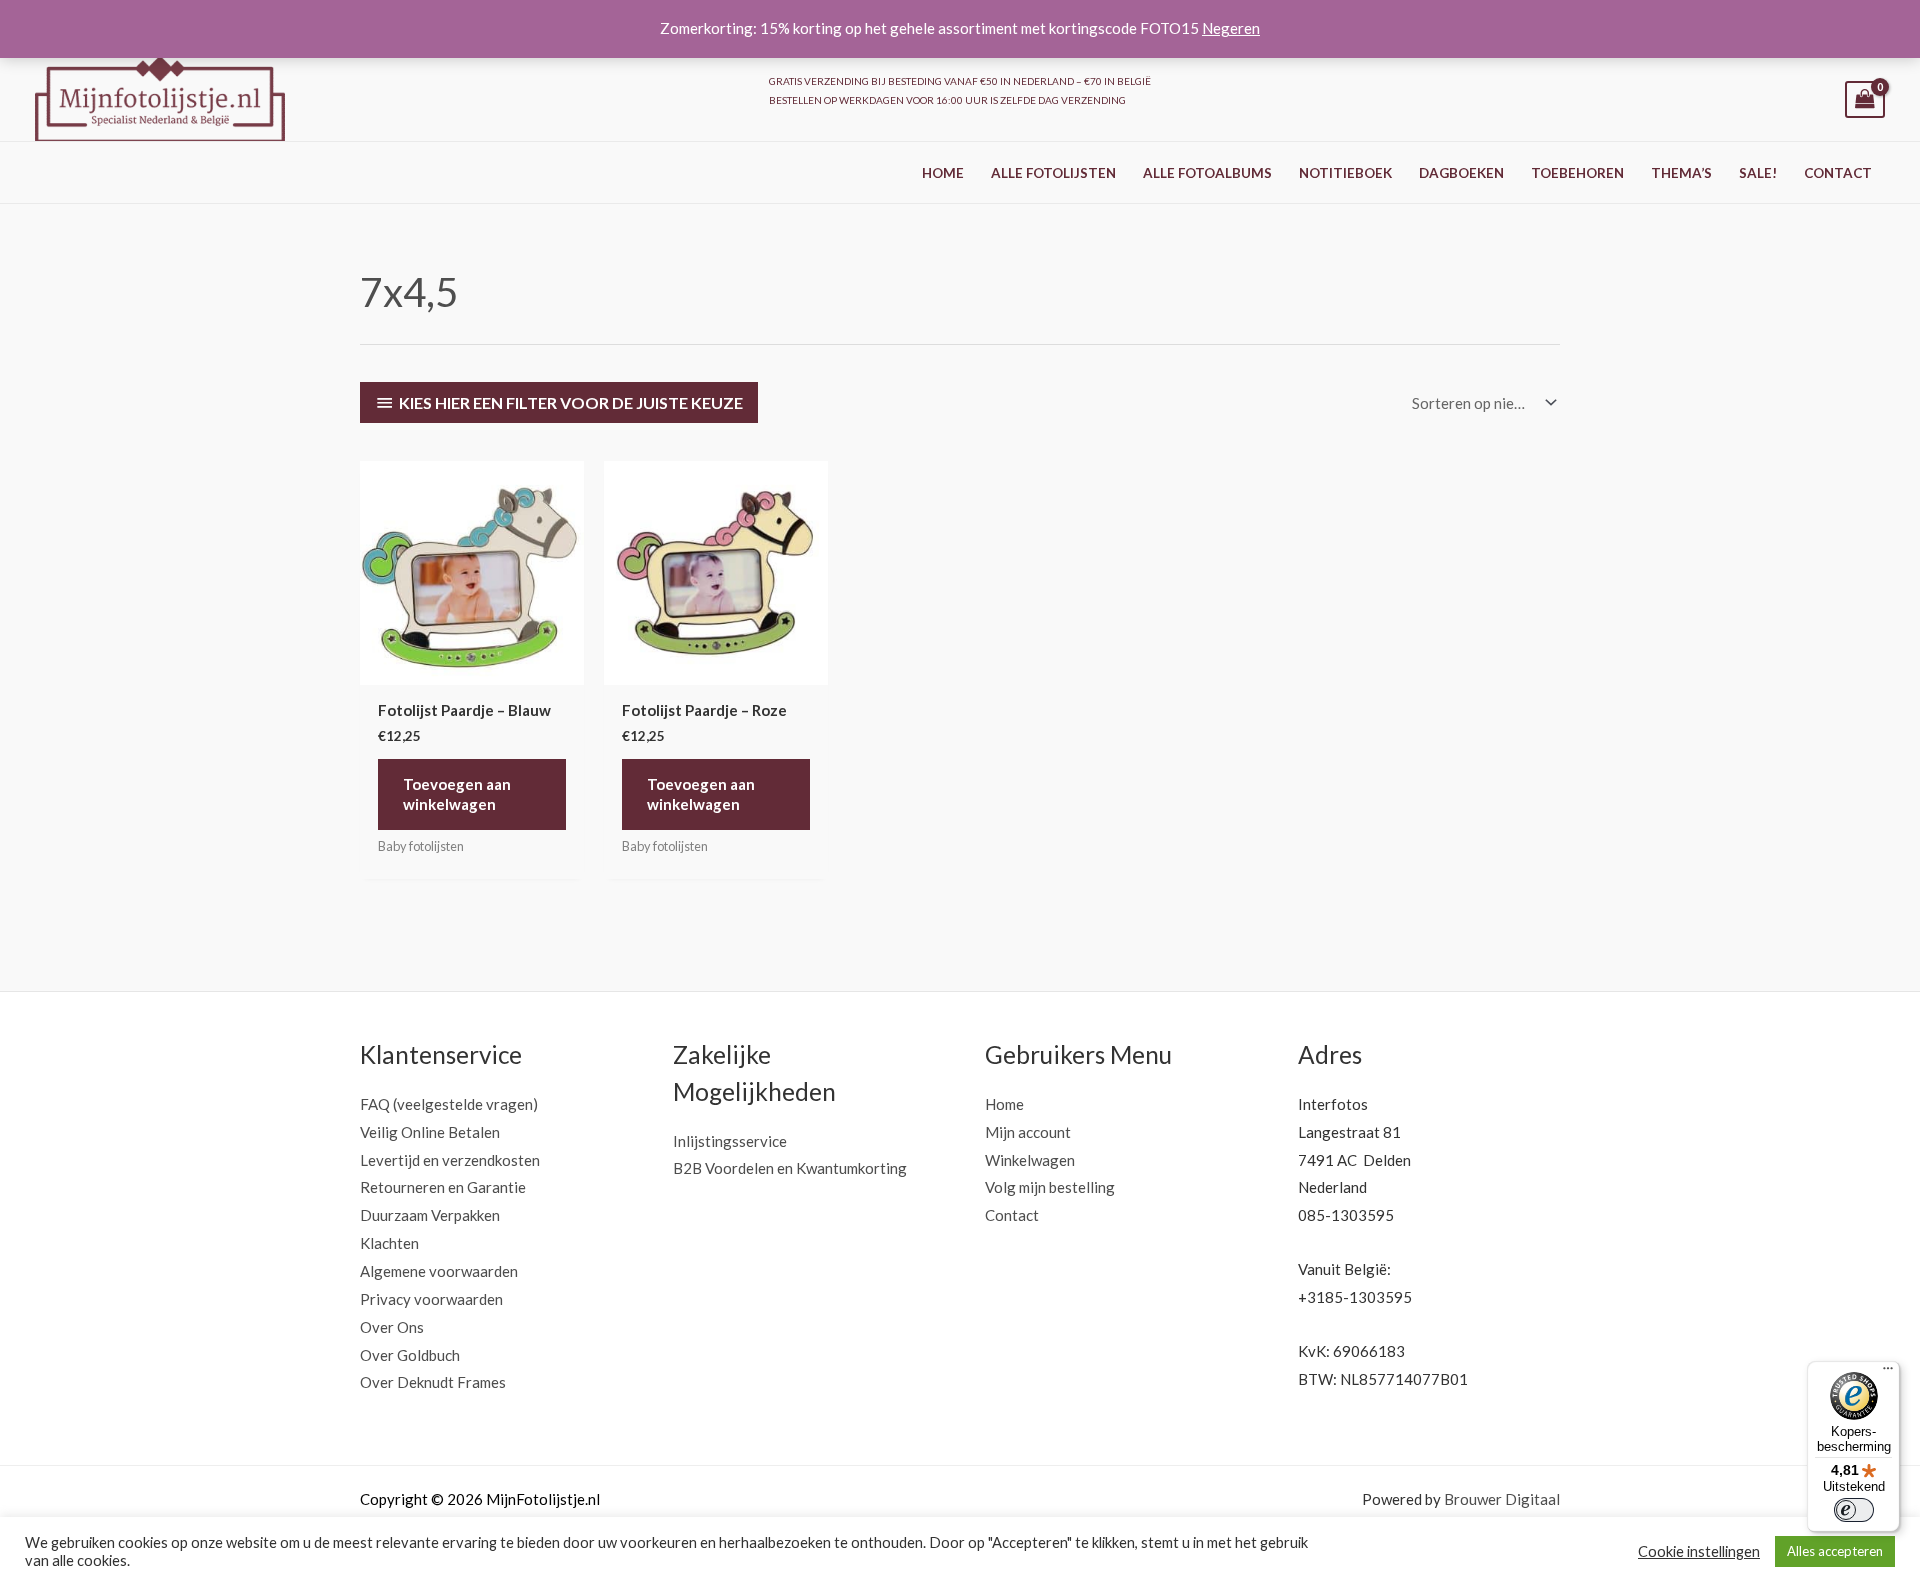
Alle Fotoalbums (1207, 173)
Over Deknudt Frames (433, 1382)
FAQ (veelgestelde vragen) (449, 1104)
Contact (1838, 173)
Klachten (389, 1243)
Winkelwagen (1030, 1160)
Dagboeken (1461, 173)
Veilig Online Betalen (430, 1132)
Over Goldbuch (410, 1355)
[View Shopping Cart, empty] (1865, 99)
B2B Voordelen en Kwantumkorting (790, 1168)
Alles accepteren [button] (1835, 1551)
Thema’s (1681, 173)
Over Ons (392, 1327)
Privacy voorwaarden (431, 1299)
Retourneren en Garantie (443, 1187)
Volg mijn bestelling (1050, 1187)
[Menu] (1888, 1373)
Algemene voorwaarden (439, 1271)
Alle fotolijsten (1053, 173)
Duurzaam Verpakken (430, 1215)
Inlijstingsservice (730, 1141)
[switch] (1854, 1510)
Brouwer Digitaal (1502, 1499)
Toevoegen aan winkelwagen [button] (457, 794)
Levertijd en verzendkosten (450, 1160)
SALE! (1758, 173)
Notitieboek (1345, 173)
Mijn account (1028, 1132)
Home (943, 173)
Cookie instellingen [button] (1699, 1551)
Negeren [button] (1231, 28)
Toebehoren (1577, 173)
